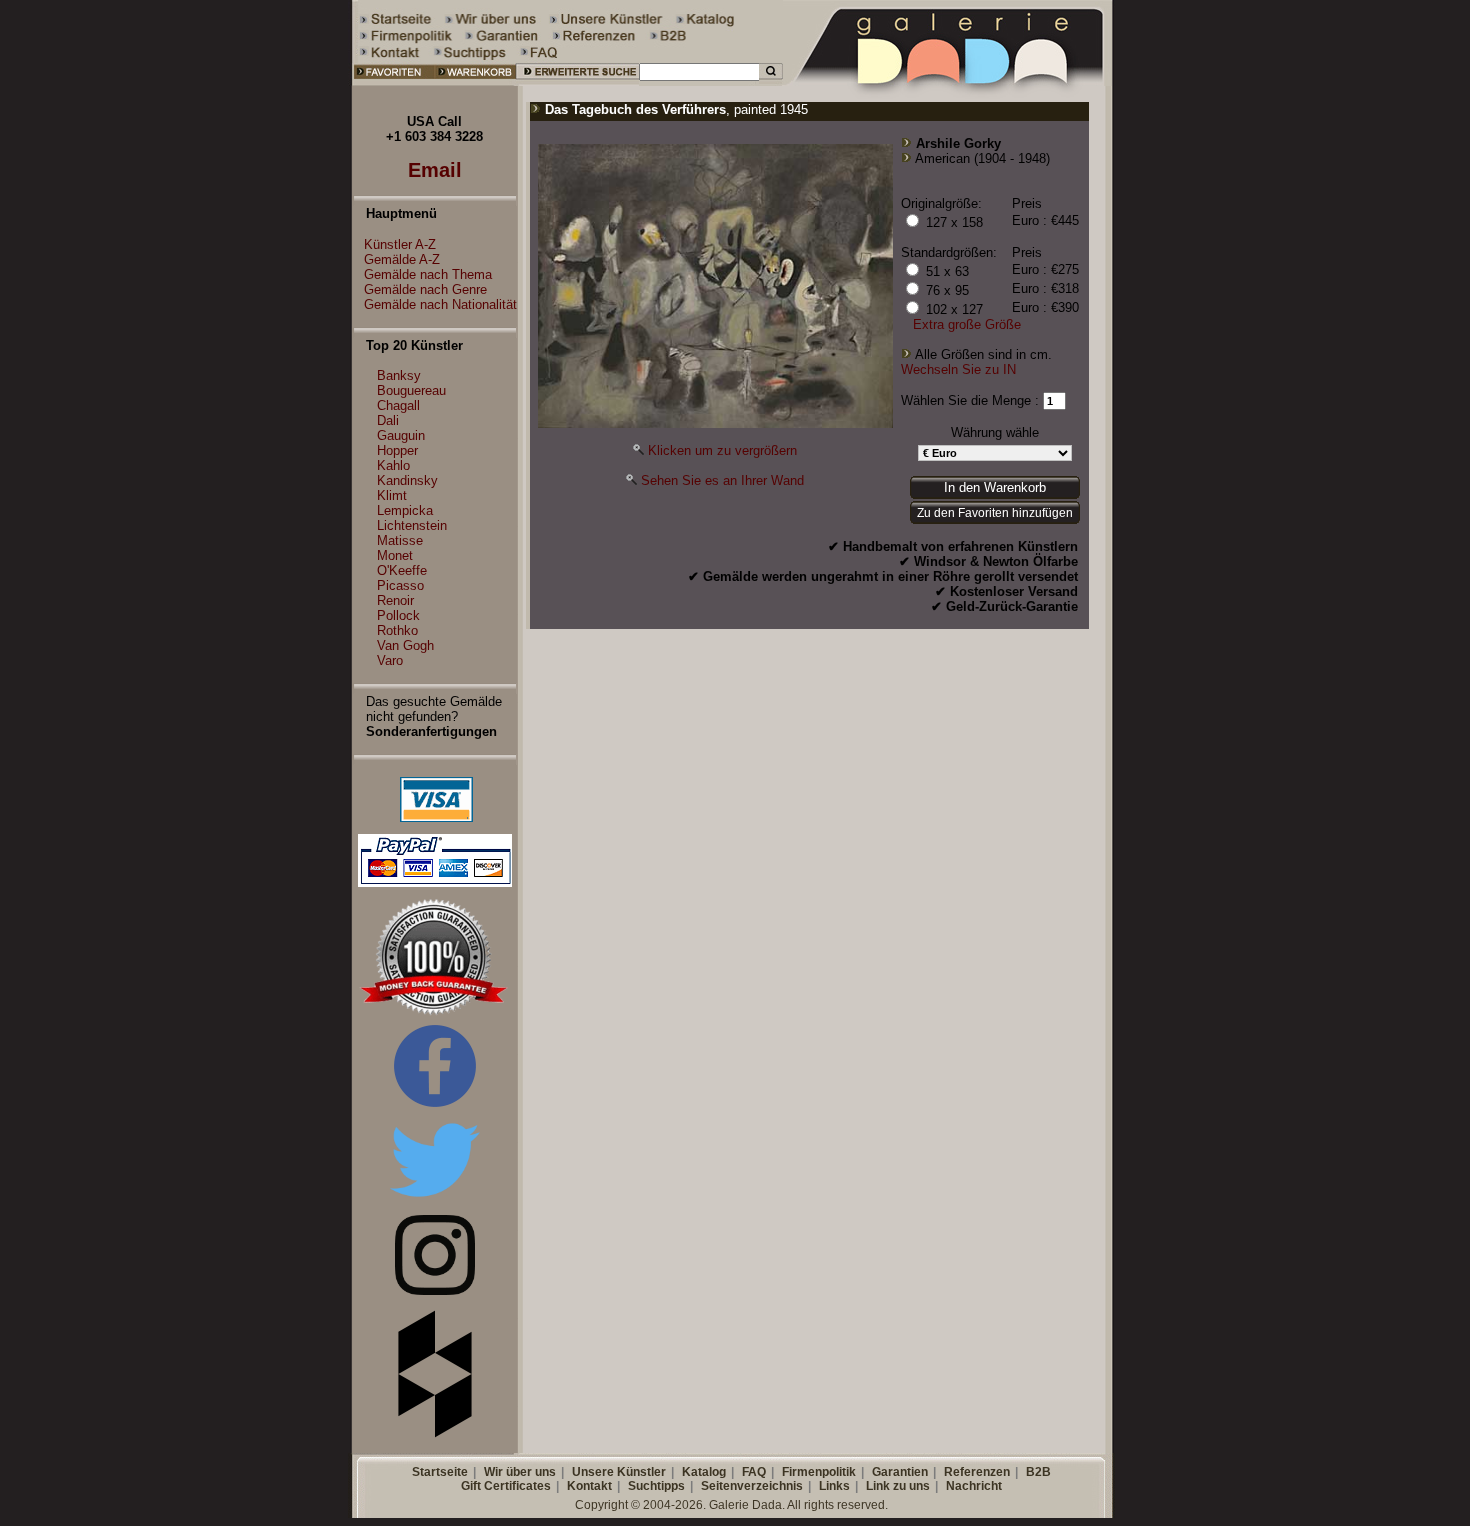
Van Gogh (405, 645)
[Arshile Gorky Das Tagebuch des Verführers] (715, 423)
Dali (388, 420)
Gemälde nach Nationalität (440, 304)
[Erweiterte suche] (577, 81)
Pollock (398, 615)
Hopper (397, 450)
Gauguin (401, 435)
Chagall (398, 405)
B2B (1038, 1472)
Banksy (399, 375)
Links (834, 1486)
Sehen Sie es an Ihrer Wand (722, 480)
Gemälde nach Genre (425, 289)
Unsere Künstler (619, 1472)
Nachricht (974, 1486)
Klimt (392, 495)
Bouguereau (411, 390)
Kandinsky (407, 480)
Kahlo (393, 465)
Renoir (395, 600)
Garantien (900, 1472)
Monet (395, 555)
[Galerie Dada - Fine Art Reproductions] (949, 81)
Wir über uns (520, 1472)
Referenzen (977, 1472)
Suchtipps (656, 1486)
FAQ (754, 1472)
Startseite (440, 1472)
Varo (390, 660)
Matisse (400, 540)
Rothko (397, 630)
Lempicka (405, 510)
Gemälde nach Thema (428, 274)
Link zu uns (898, 1486)
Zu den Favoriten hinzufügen (995, 513)
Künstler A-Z (400, 244)
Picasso (400, 585)
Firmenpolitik (819, 1472)
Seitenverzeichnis (752, 1486)
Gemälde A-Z (402, 259)
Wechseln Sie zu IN (958, 369)
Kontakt (589, 1486)
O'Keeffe (402, 570)
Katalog (704, 1472)
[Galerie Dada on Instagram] (435, 1290)
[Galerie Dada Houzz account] (435, 1433)
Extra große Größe (967, 324)
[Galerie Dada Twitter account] (435, 1200)
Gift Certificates (506, 1486)
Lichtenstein (412, 525)
